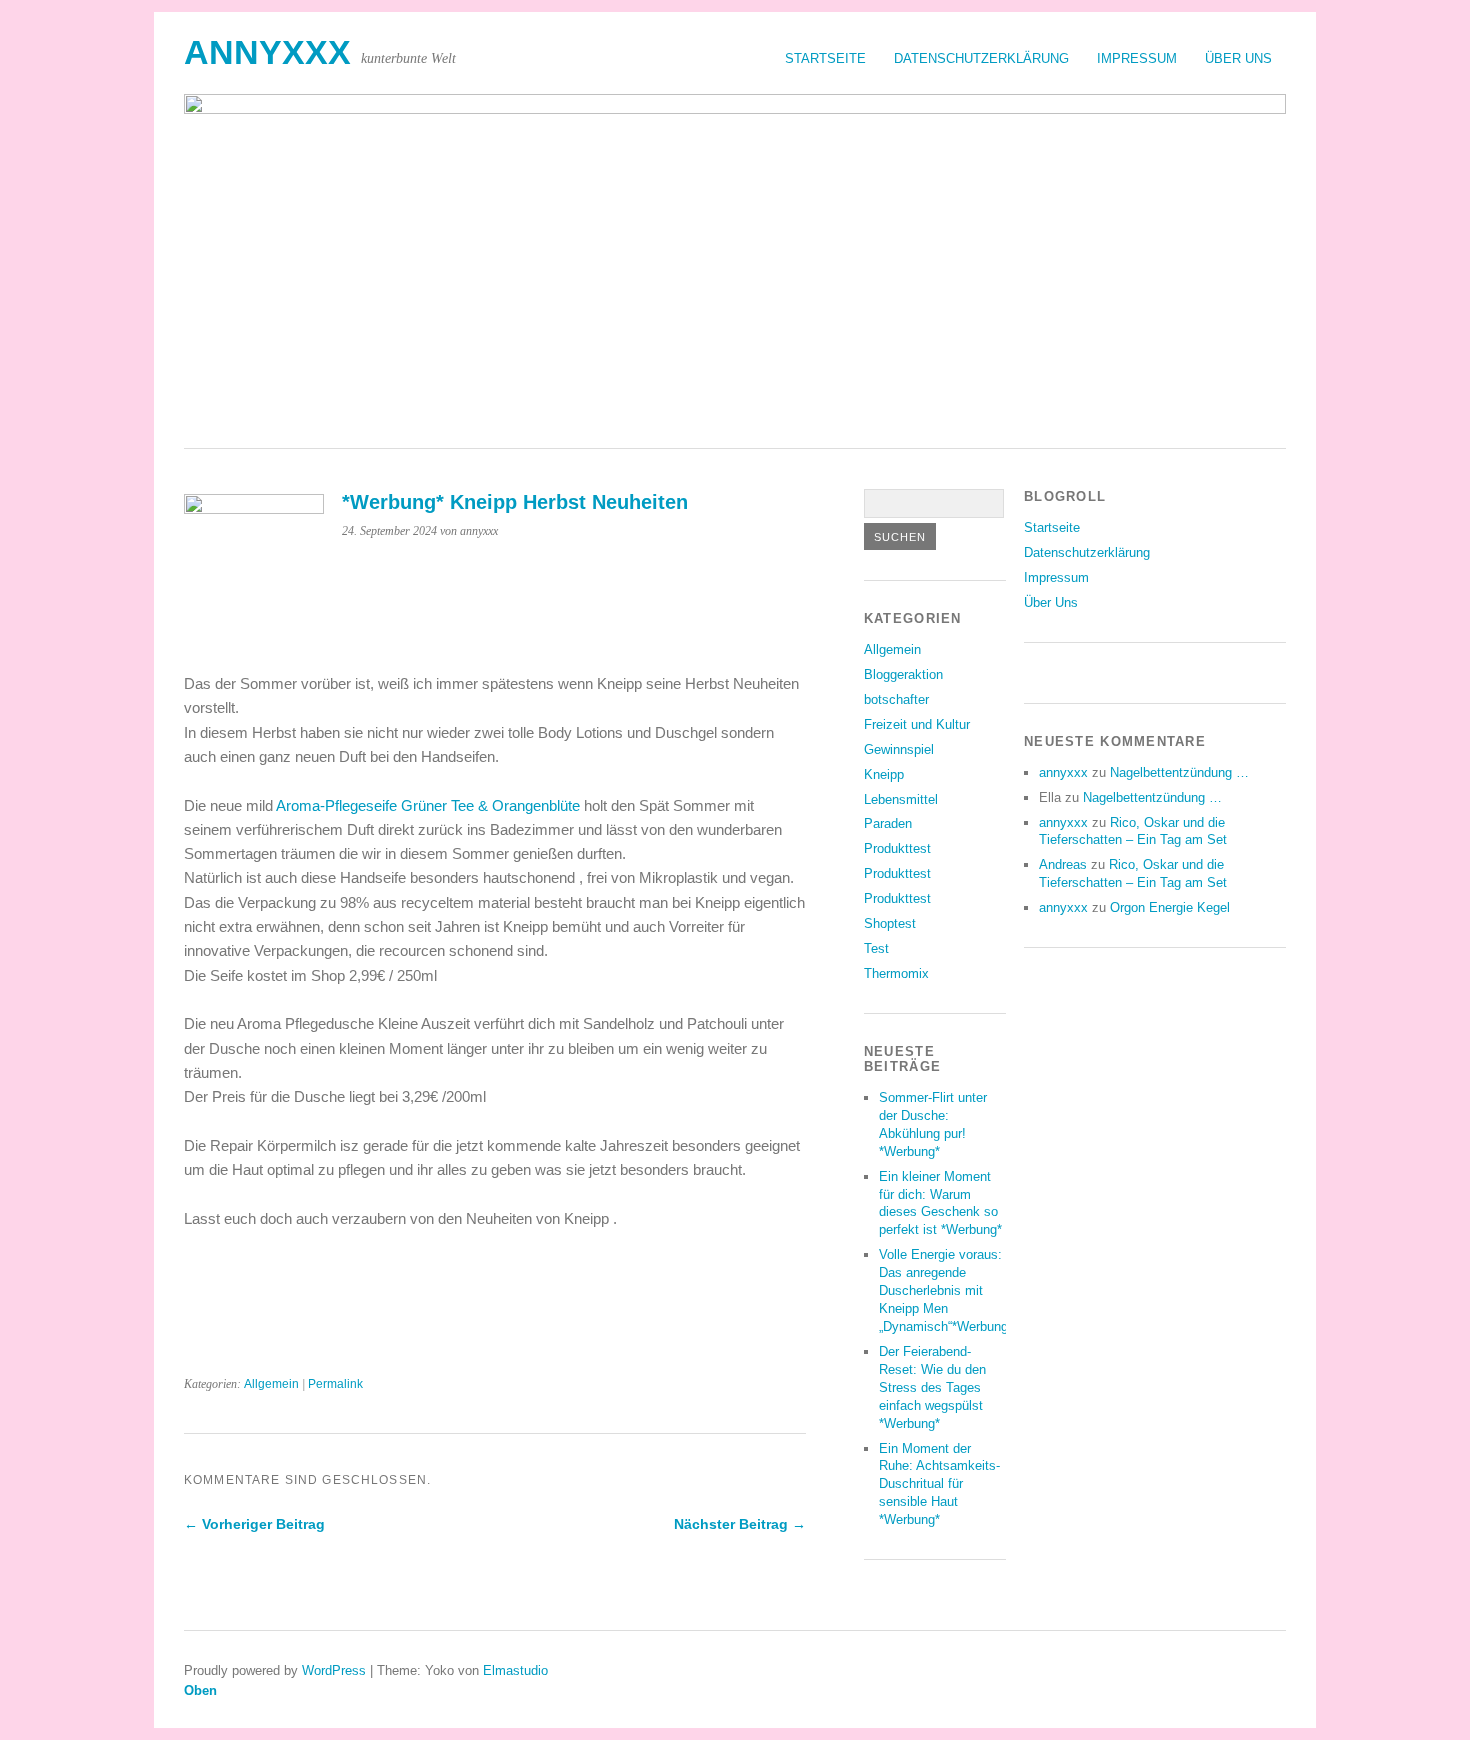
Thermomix (896, 973)
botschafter (896, 699)
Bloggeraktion (903, 674)
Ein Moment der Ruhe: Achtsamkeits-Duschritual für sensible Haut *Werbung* (939, 1484)
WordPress (334, 1670)
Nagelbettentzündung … (1179, 772)
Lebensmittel (901, 799)
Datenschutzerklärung (981, 58)
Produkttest (897, 848)
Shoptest (890, 923)
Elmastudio (515, 1670)
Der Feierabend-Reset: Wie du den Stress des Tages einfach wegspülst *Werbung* (932, 1387)
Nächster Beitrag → (740, 1524)
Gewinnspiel (899, 749)
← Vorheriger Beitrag (254, 1524)
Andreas (1063, 864)
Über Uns (1238, 58)
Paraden (888, 823)
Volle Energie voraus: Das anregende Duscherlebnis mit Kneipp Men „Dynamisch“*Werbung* (946, 1290)
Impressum (1137, 58)
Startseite (825, 58)
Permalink (335, 1384)
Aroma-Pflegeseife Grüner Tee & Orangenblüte (426, 805)
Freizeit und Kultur (917, 724)
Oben (200, 1690)
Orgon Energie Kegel (1170, 907)
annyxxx (267, 52)
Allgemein (271, 1384)
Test (876, 948)
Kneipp (884, 774)
